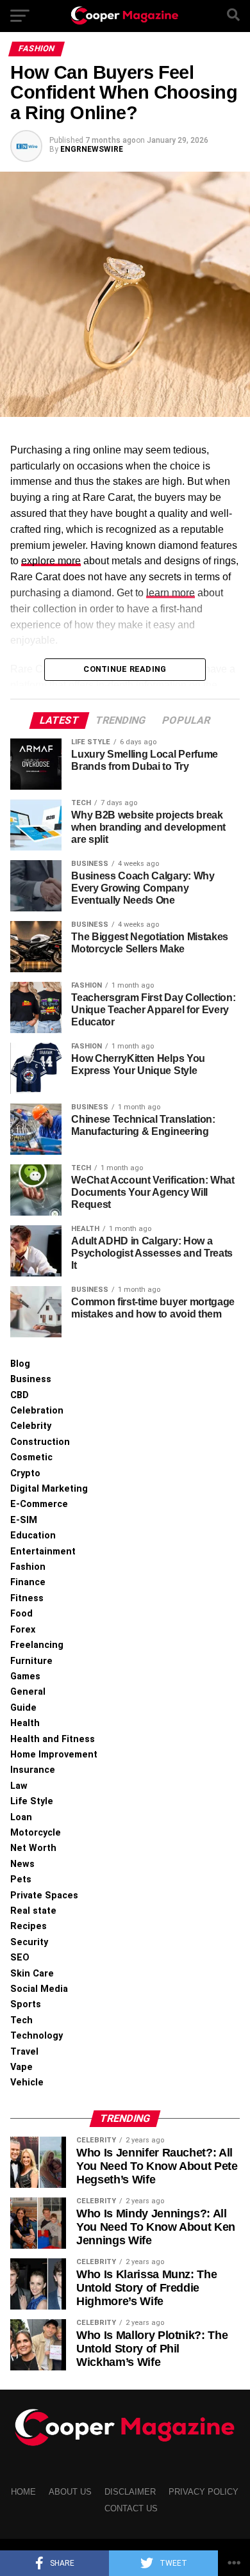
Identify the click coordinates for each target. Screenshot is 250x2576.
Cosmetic (31, 1457)
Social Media (39, 1989)
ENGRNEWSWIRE (92, 149)
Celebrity (31, 1426)
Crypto (25, 1473)
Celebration (37, 1411)
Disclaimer (130, 2492)
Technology (37, 2036)
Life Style (32, 1801)
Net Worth (33, 1848)
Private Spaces (44, 1895)
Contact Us (131, 2508)
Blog (20, 1364)
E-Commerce (39, 1504)
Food (21, 1614)
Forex (23, 1630)
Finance (28, 1582)
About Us (70, 2492)
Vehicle (27, 2083)
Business (31, 1379)
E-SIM (24, 1520)
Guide (23, 1708)
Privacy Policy (204, 2492)
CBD (20, 1395)
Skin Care (32, 1974)
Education (33, 1536)
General (28, 1692)
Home (23, 2492)
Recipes (29, 1926)
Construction (40, 1442)
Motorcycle (36, 1833)
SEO (20, 1958)
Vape (21, 2067)
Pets (21, 1879)
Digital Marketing (49, 1489)
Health (25, 1723)
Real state (33, 1911)
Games (25, 1676)
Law (19, 1786)
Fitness (27, 1598)
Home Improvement (54, 1755)
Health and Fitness (53, 1739)
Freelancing (37, 1645)
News (22, 1864)
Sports (26, 2004)
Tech (21, 2020)
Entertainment (43, 1552)
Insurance (33, 1770)
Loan (21, 1817)
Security (29, 1942)
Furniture (31, 1661)
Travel (24, 2052)
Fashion (28, 1567)
